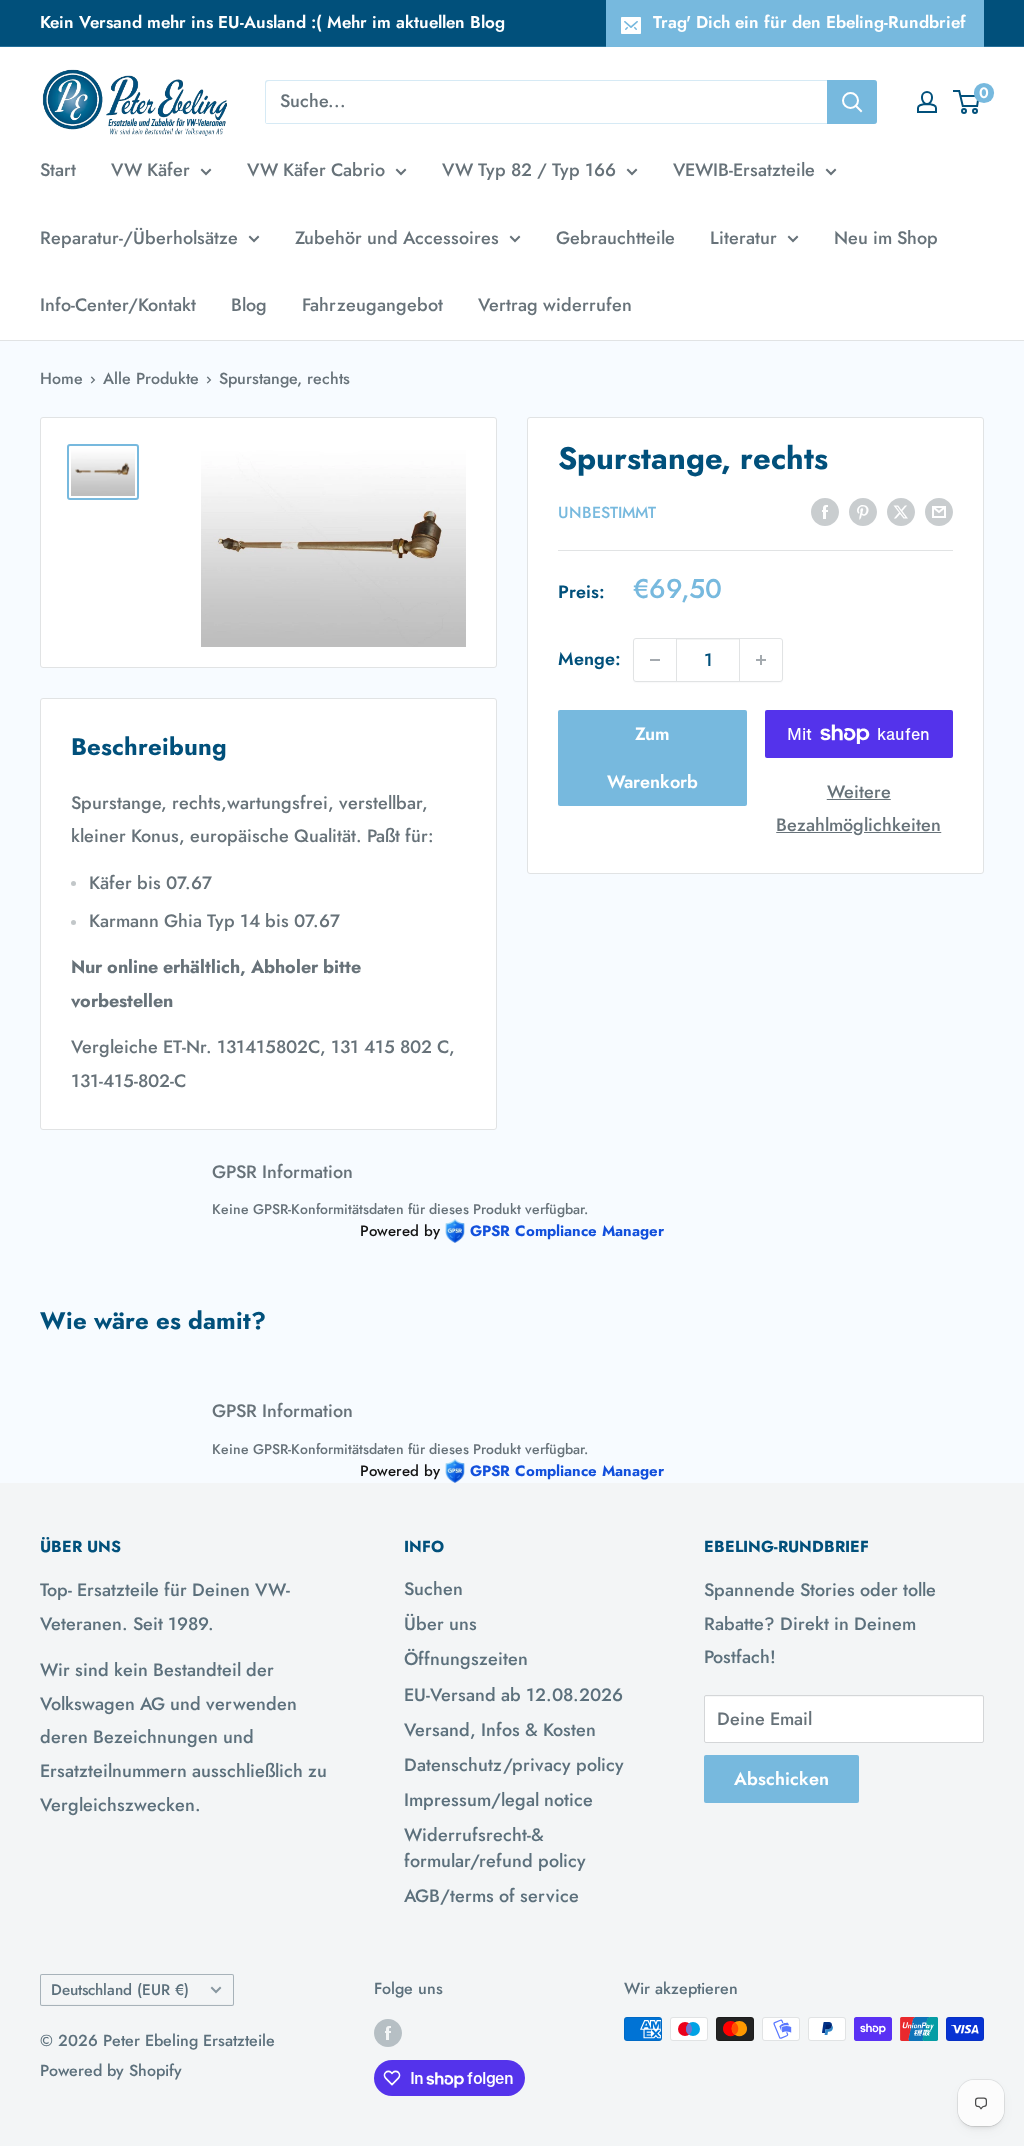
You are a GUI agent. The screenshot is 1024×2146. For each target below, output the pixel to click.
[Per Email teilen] (939, 511)
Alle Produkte (151, 378)
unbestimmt (607, 512)
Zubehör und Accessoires (397, 238)
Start (58, 170)
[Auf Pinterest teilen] (863, 511)
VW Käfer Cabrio (316, 170)
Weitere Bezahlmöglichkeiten (858, 809)
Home (61, 378)
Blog (249, 305)
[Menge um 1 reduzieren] (655, 660)
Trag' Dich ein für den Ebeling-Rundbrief (809, 22)
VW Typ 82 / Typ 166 (529, 170)
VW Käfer (150, 170)
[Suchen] (852, 102)
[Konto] (927, 102)
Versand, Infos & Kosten (500, 1730)
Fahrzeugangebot (372, 305)
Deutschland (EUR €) (120, 1990)
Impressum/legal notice (498, 1800)
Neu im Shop (886, 238)
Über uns (440, 1624)
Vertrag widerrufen (555, 305)
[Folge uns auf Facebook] (388, 2032)
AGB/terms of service (491, 1896)
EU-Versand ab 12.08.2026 (513, 1695)
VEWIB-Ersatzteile (744, 170)
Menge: (589, 659)
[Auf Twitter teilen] (901, 511)
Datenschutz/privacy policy (514, 1765)
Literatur (743, 238)
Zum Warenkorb (652, 758)
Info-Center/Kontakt (118, 305)
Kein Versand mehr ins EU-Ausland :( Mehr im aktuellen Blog (272, 22)
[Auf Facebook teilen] (825, 511)
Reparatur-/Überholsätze (139, 238)
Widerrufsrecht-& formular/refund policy (495, 1847)
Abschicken (781, 1779)
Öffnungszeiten (466, 1659)
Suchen (433, 1589)
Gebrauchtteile (615, 238)
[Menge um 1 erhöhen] (761, 660)
